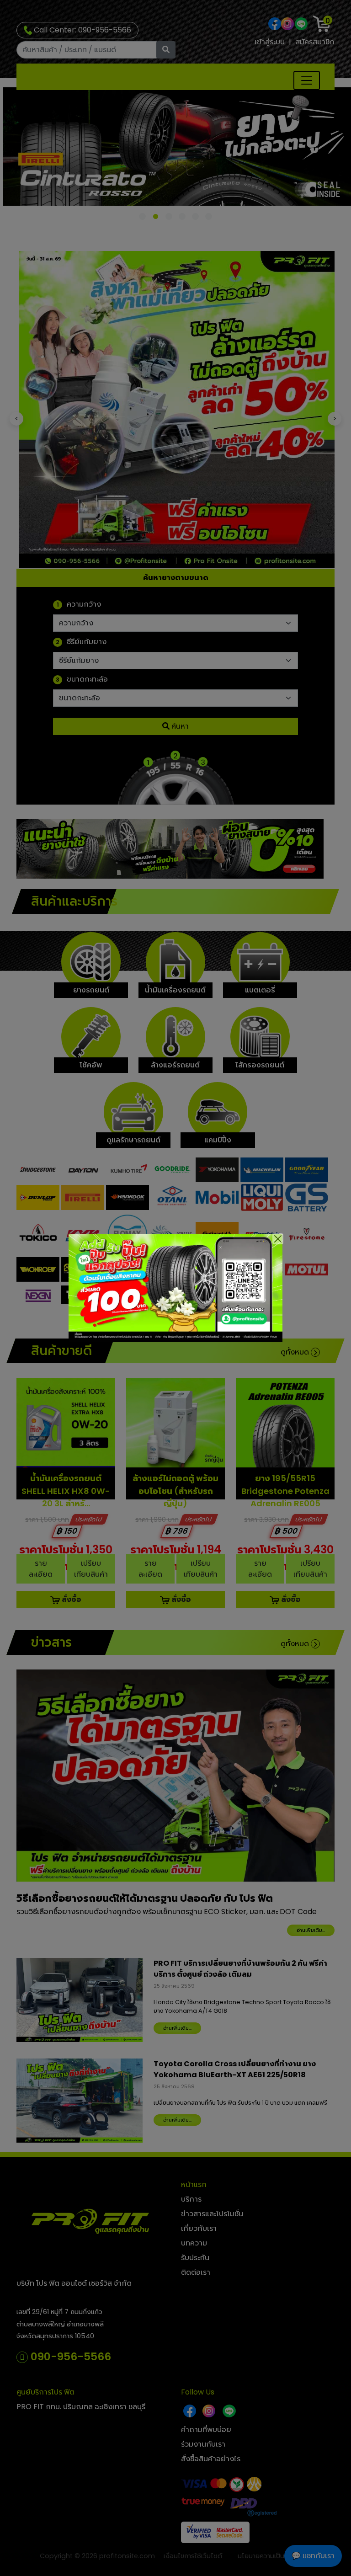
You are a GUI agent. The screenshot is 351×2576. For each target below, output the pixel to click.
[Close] (278, 1239)
